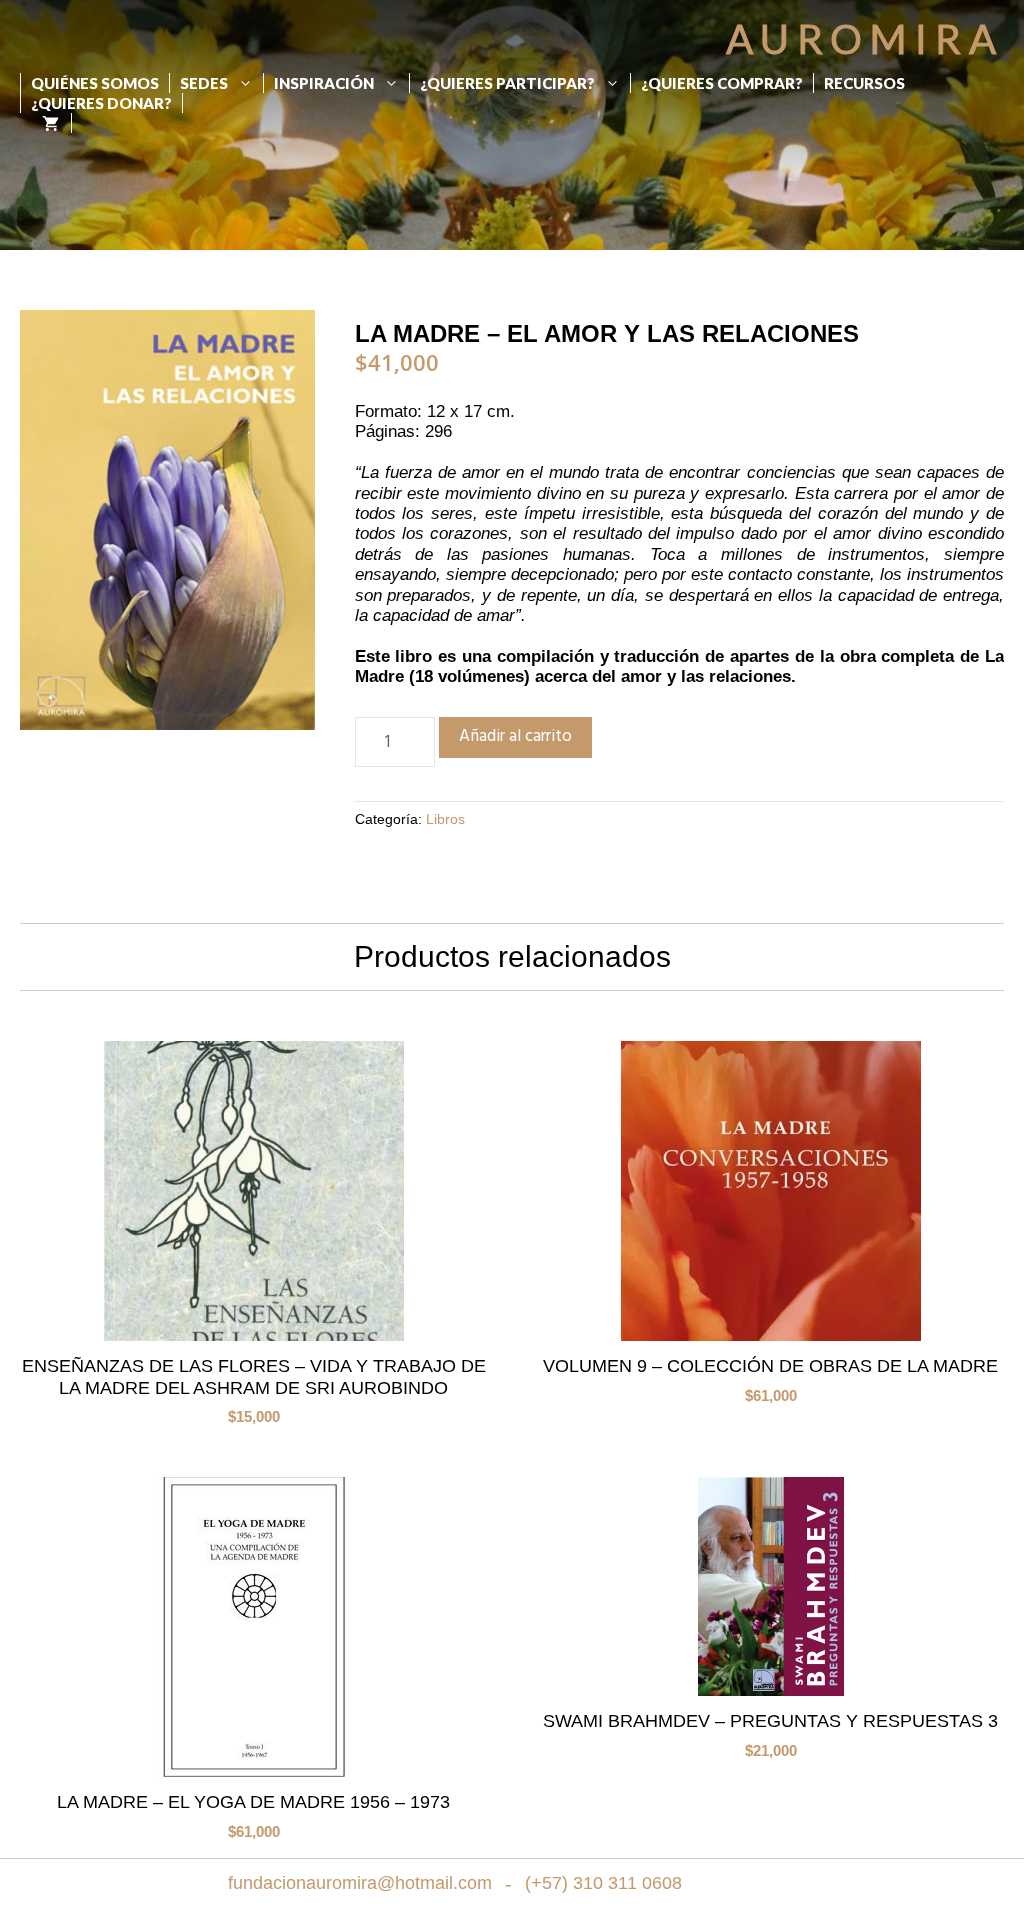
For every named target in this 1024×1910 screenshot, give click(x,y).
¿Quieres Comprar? (722, 83)
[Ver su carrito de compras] (45, 123)
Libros (445, 819)
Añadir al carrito (515, 736)
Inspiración (324, 83)
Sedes (204, 83)
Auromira (865, 39)
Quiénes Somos (95, 83)
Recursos (864, 83)
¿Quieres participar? (507, 83)
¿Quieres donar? (101, 103)
